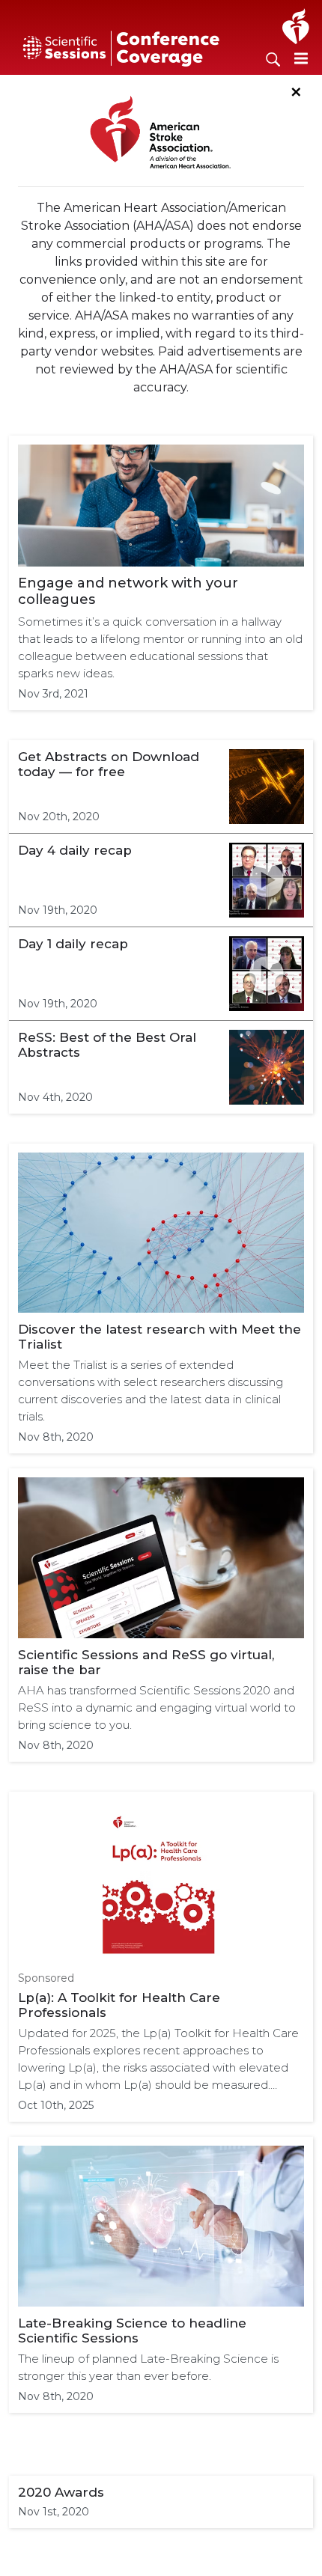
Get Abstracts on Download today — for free (109, 764)
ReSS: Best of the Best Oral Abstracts (107, 1045)
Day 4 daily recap (75, 850)
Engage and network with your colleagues (128, 592)
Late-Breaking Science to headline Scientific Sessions (132, 2331)
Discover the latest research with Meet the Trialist (160, 1337)
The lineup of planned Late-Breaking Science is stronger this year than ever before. (148, 2367)
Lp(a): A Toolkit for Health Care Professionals (119, 2005)
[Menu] (301, 58)
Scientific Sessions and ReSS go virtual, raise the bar (146, 1662)
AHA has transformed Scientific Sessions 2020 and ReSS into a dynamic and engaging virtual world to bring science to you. (157, 1707)
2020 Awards (61, 2492)
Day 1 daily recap (73, 944)
